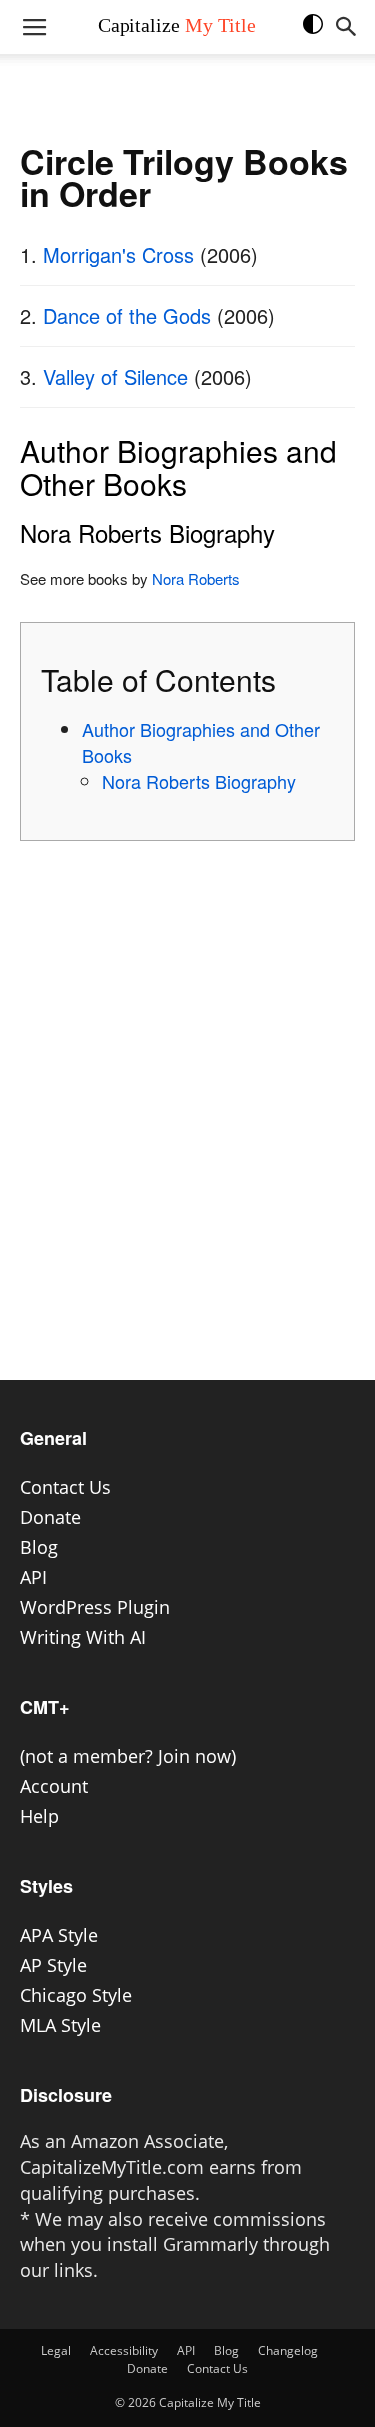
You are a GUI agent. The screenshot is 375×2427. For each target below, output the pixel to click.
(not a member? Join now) (128, 1756)
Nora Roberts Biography (199, 781)
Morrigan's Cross (118, 254)
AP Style (53, 1965)
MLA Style (60, 2025)
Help (39, 1816)
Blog (39, 1547)
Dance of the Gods (127, 315)
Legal (56, 2350)
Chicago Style (76, 1995)
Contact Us (65, 1487)
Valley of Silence (115, 376)
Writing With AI (83, 1637)
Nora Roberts (196, 578)
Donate (50, 1517)
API (33, 1577)
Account (54, 1786)
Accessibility (124, 2350)
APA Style (59, 1935)
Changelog (288, 2350)
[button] (323, 34)
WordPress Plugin (95, 1607)
